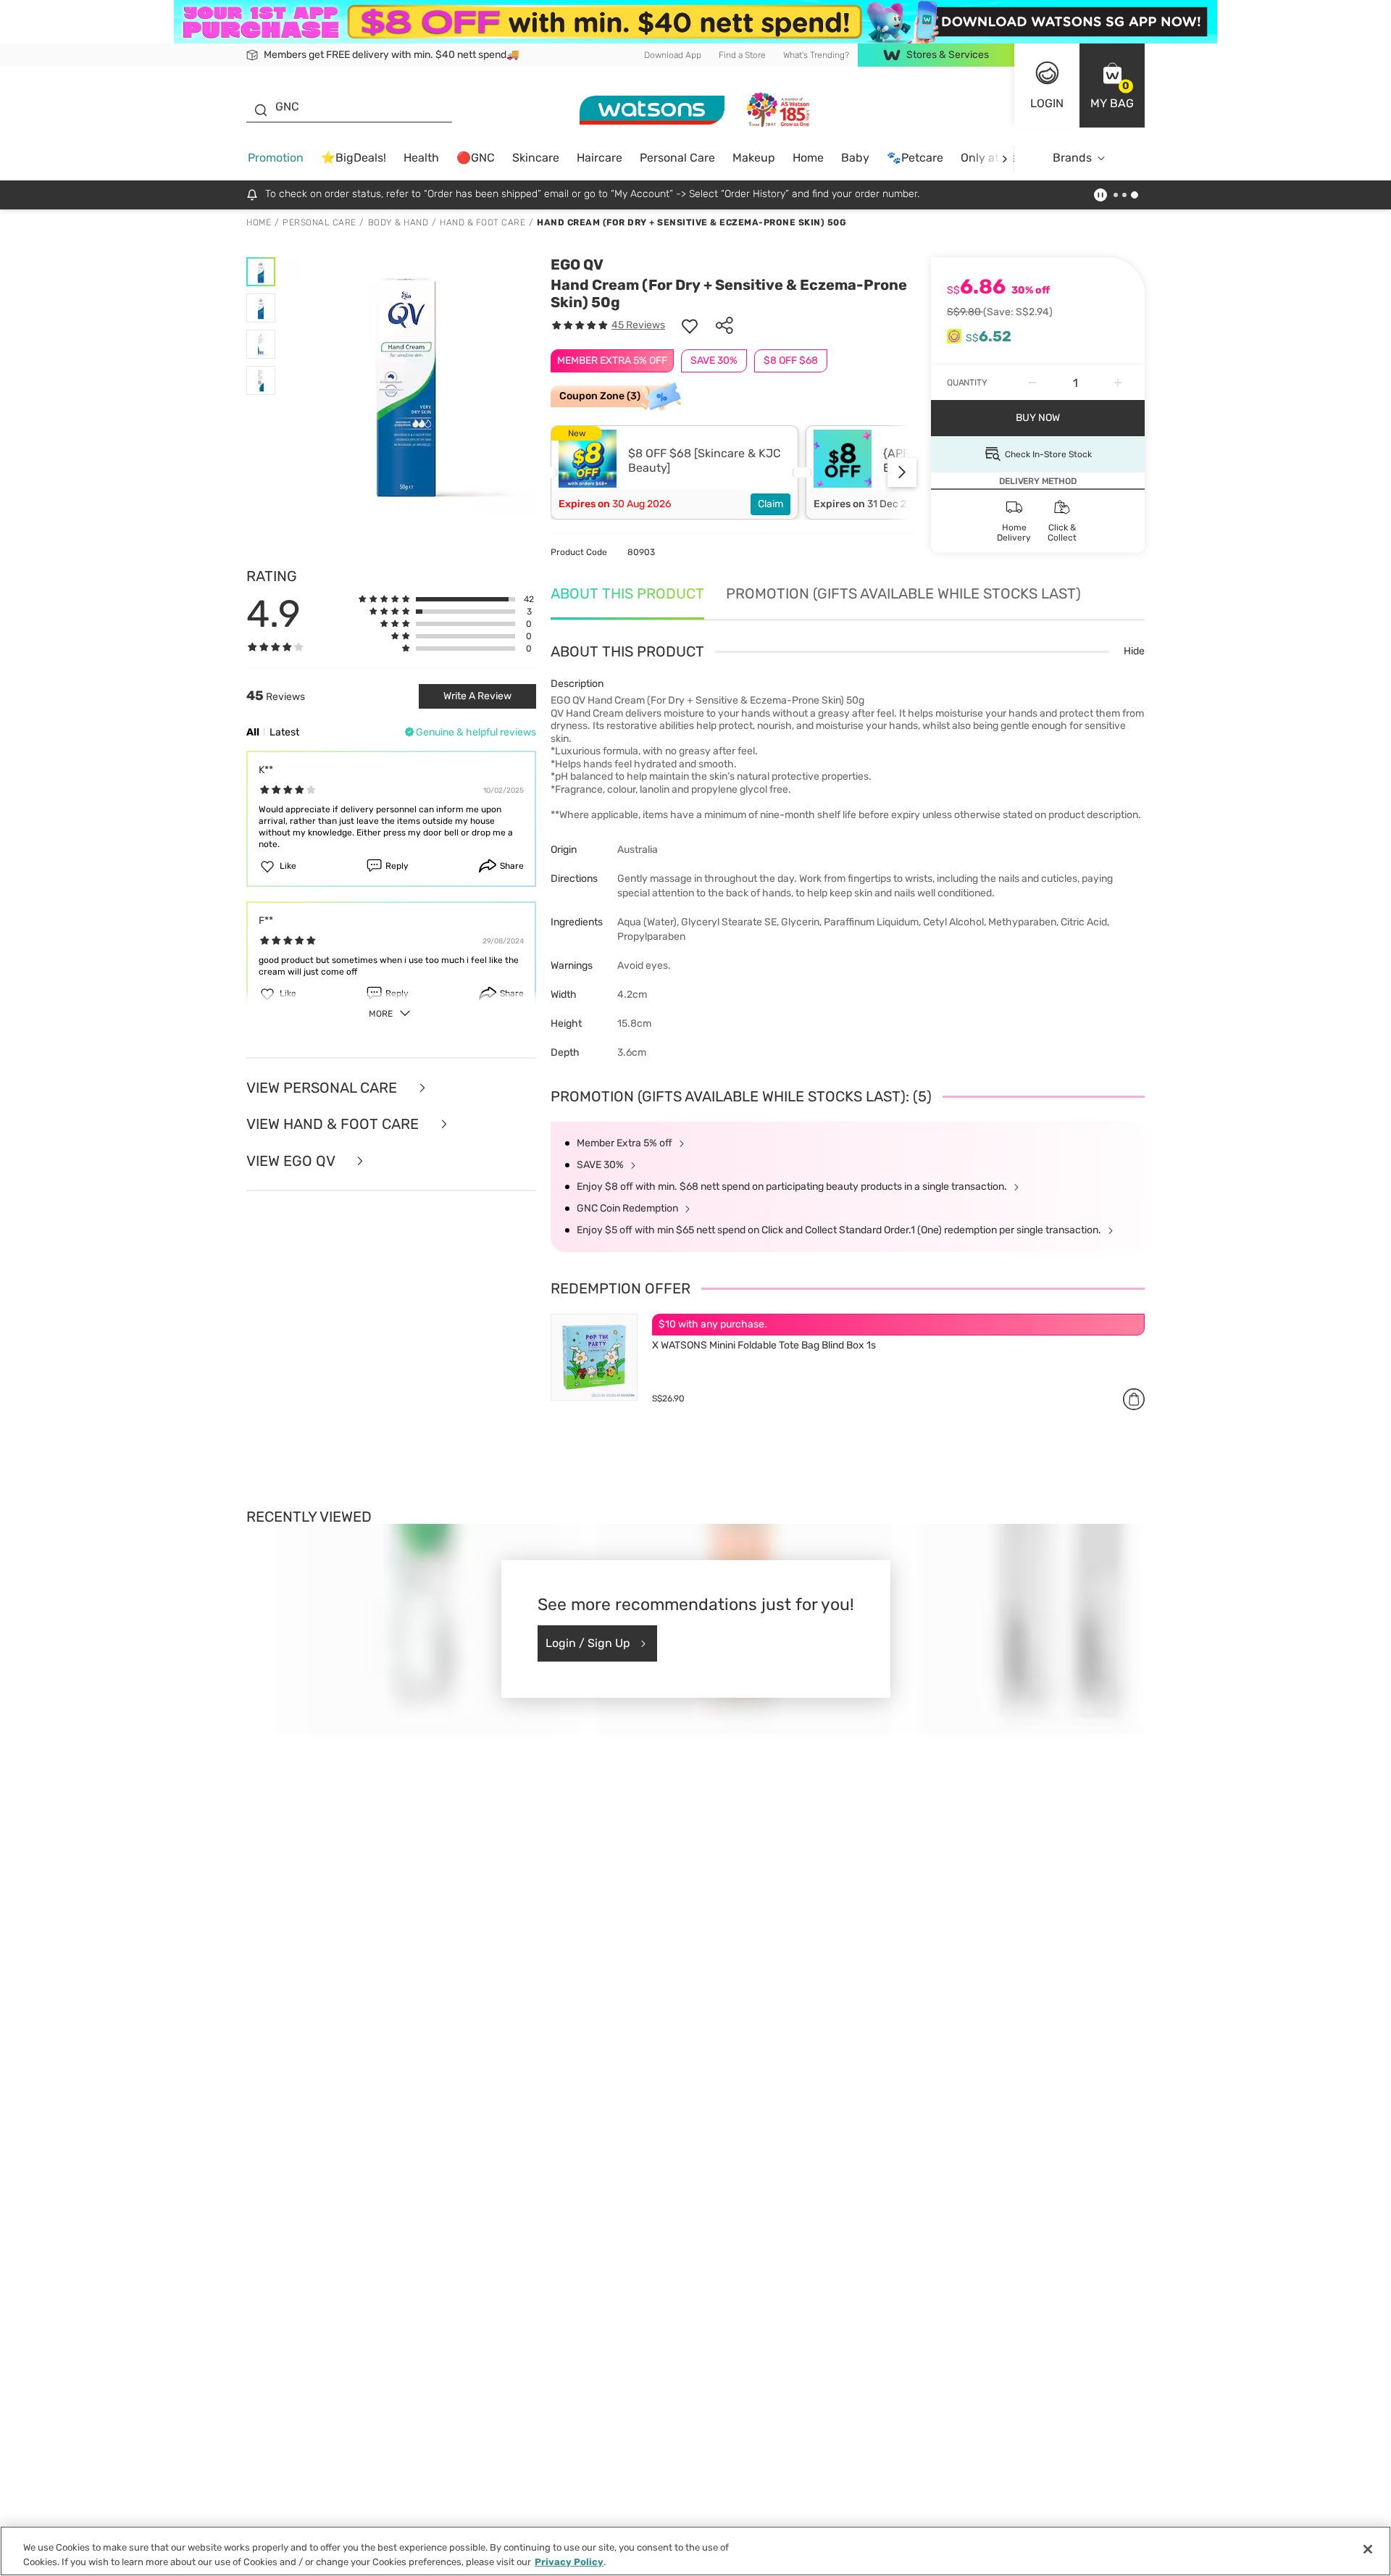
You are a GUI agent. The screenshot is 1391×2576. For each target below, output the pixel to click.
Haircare (600, 158)
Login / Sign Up (588, 1643)
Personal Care (677, 158)
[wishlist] (690, 325)
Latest (284, 732)
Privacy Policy (569, 2561)
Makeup (754, 158)
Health (421, 158)
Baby (855, 158)
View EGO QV (292, 1161)
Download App (673, 55)
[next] (1004, 158)
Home (808, 158)
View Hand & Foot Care (334, 1124)
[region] (695, 2551)
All (253, 732)
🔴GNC (476, 158)
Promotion (276, 158)
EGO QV (577, 264)
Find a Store (742, 55)
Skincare (536, 158)
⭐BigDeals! (354, 158)
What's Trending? (816, 55)
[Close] (1368, 2549)
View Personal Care (323, 1088)
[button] (1112, 86)
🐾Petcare (915, 158)
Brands (1072, 158)
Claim (770, 504)
